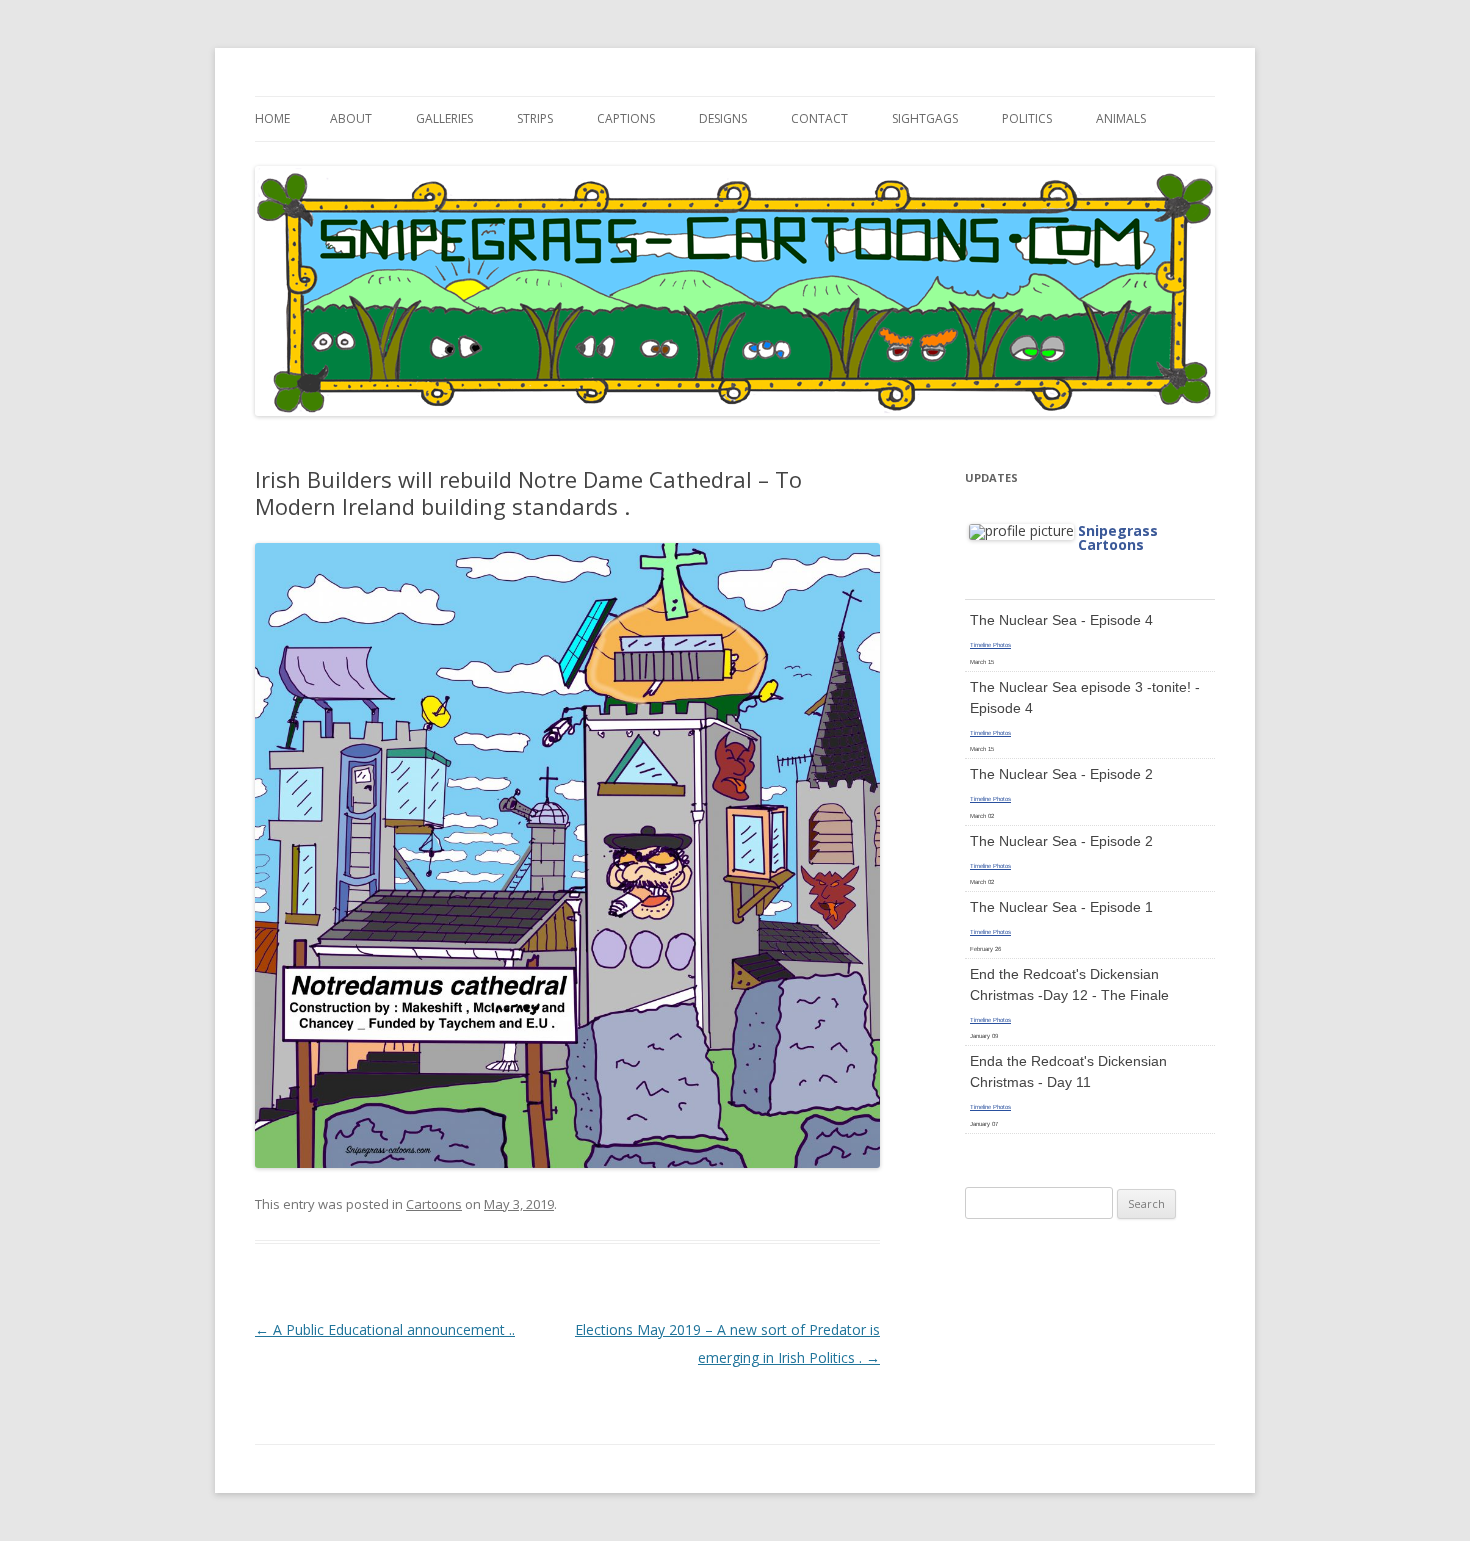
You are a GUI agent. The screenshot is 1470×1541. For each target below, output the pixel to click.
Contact (819, 118)
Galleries (444, 118)
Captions (626, 118)
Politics (1027, 118)
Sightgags (925, 118)
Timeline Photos (990, 645)
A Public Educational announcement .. (385, 1329)
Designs (723, 118)
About (351, 118)
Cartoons (434, 1204)
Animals (1121, 118)
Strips (535, 118)
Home (272, 118)
